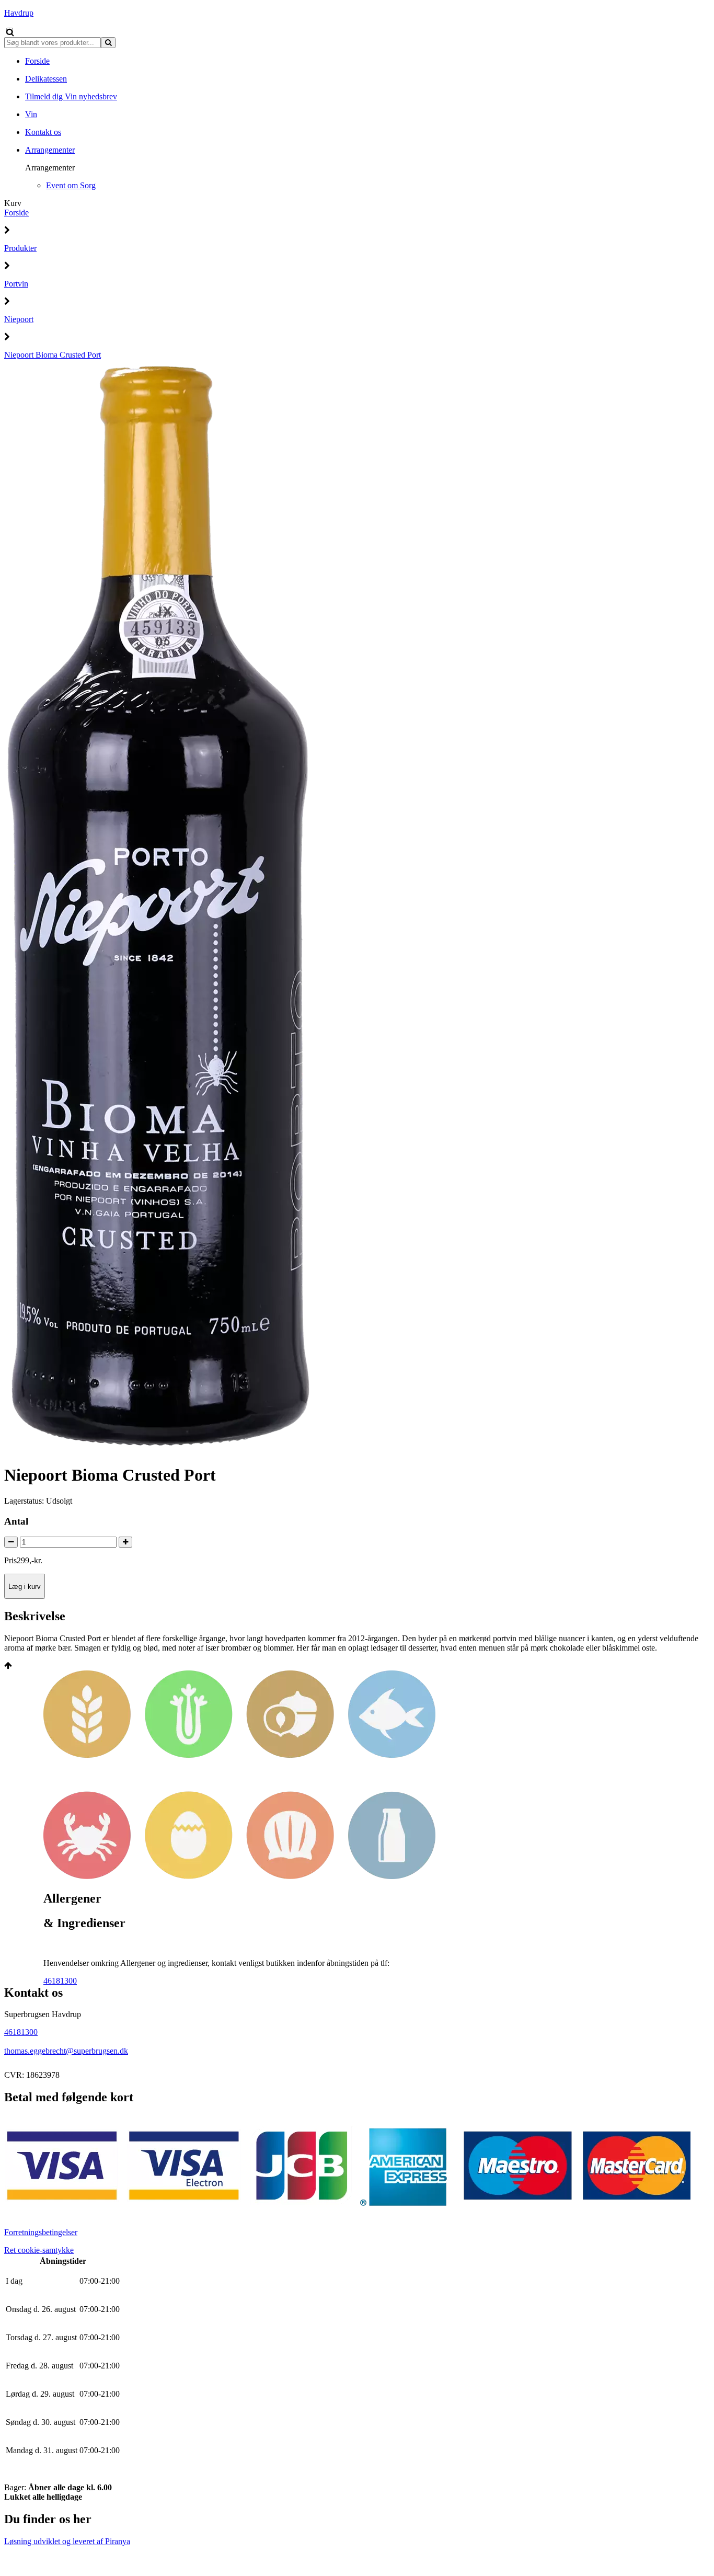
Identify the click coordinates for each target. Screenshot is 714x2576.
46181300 (60, 1981)
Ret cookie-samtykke (39, 2250)
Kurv (13, 203)
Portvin (16, 284)
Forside (16, 213)
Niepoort (19, 319)
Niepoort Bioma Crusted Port (53, 355)
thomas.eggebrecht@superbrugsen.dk (66, 2051)
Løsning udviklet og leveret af (67, 2541)
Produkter (20, 248)
